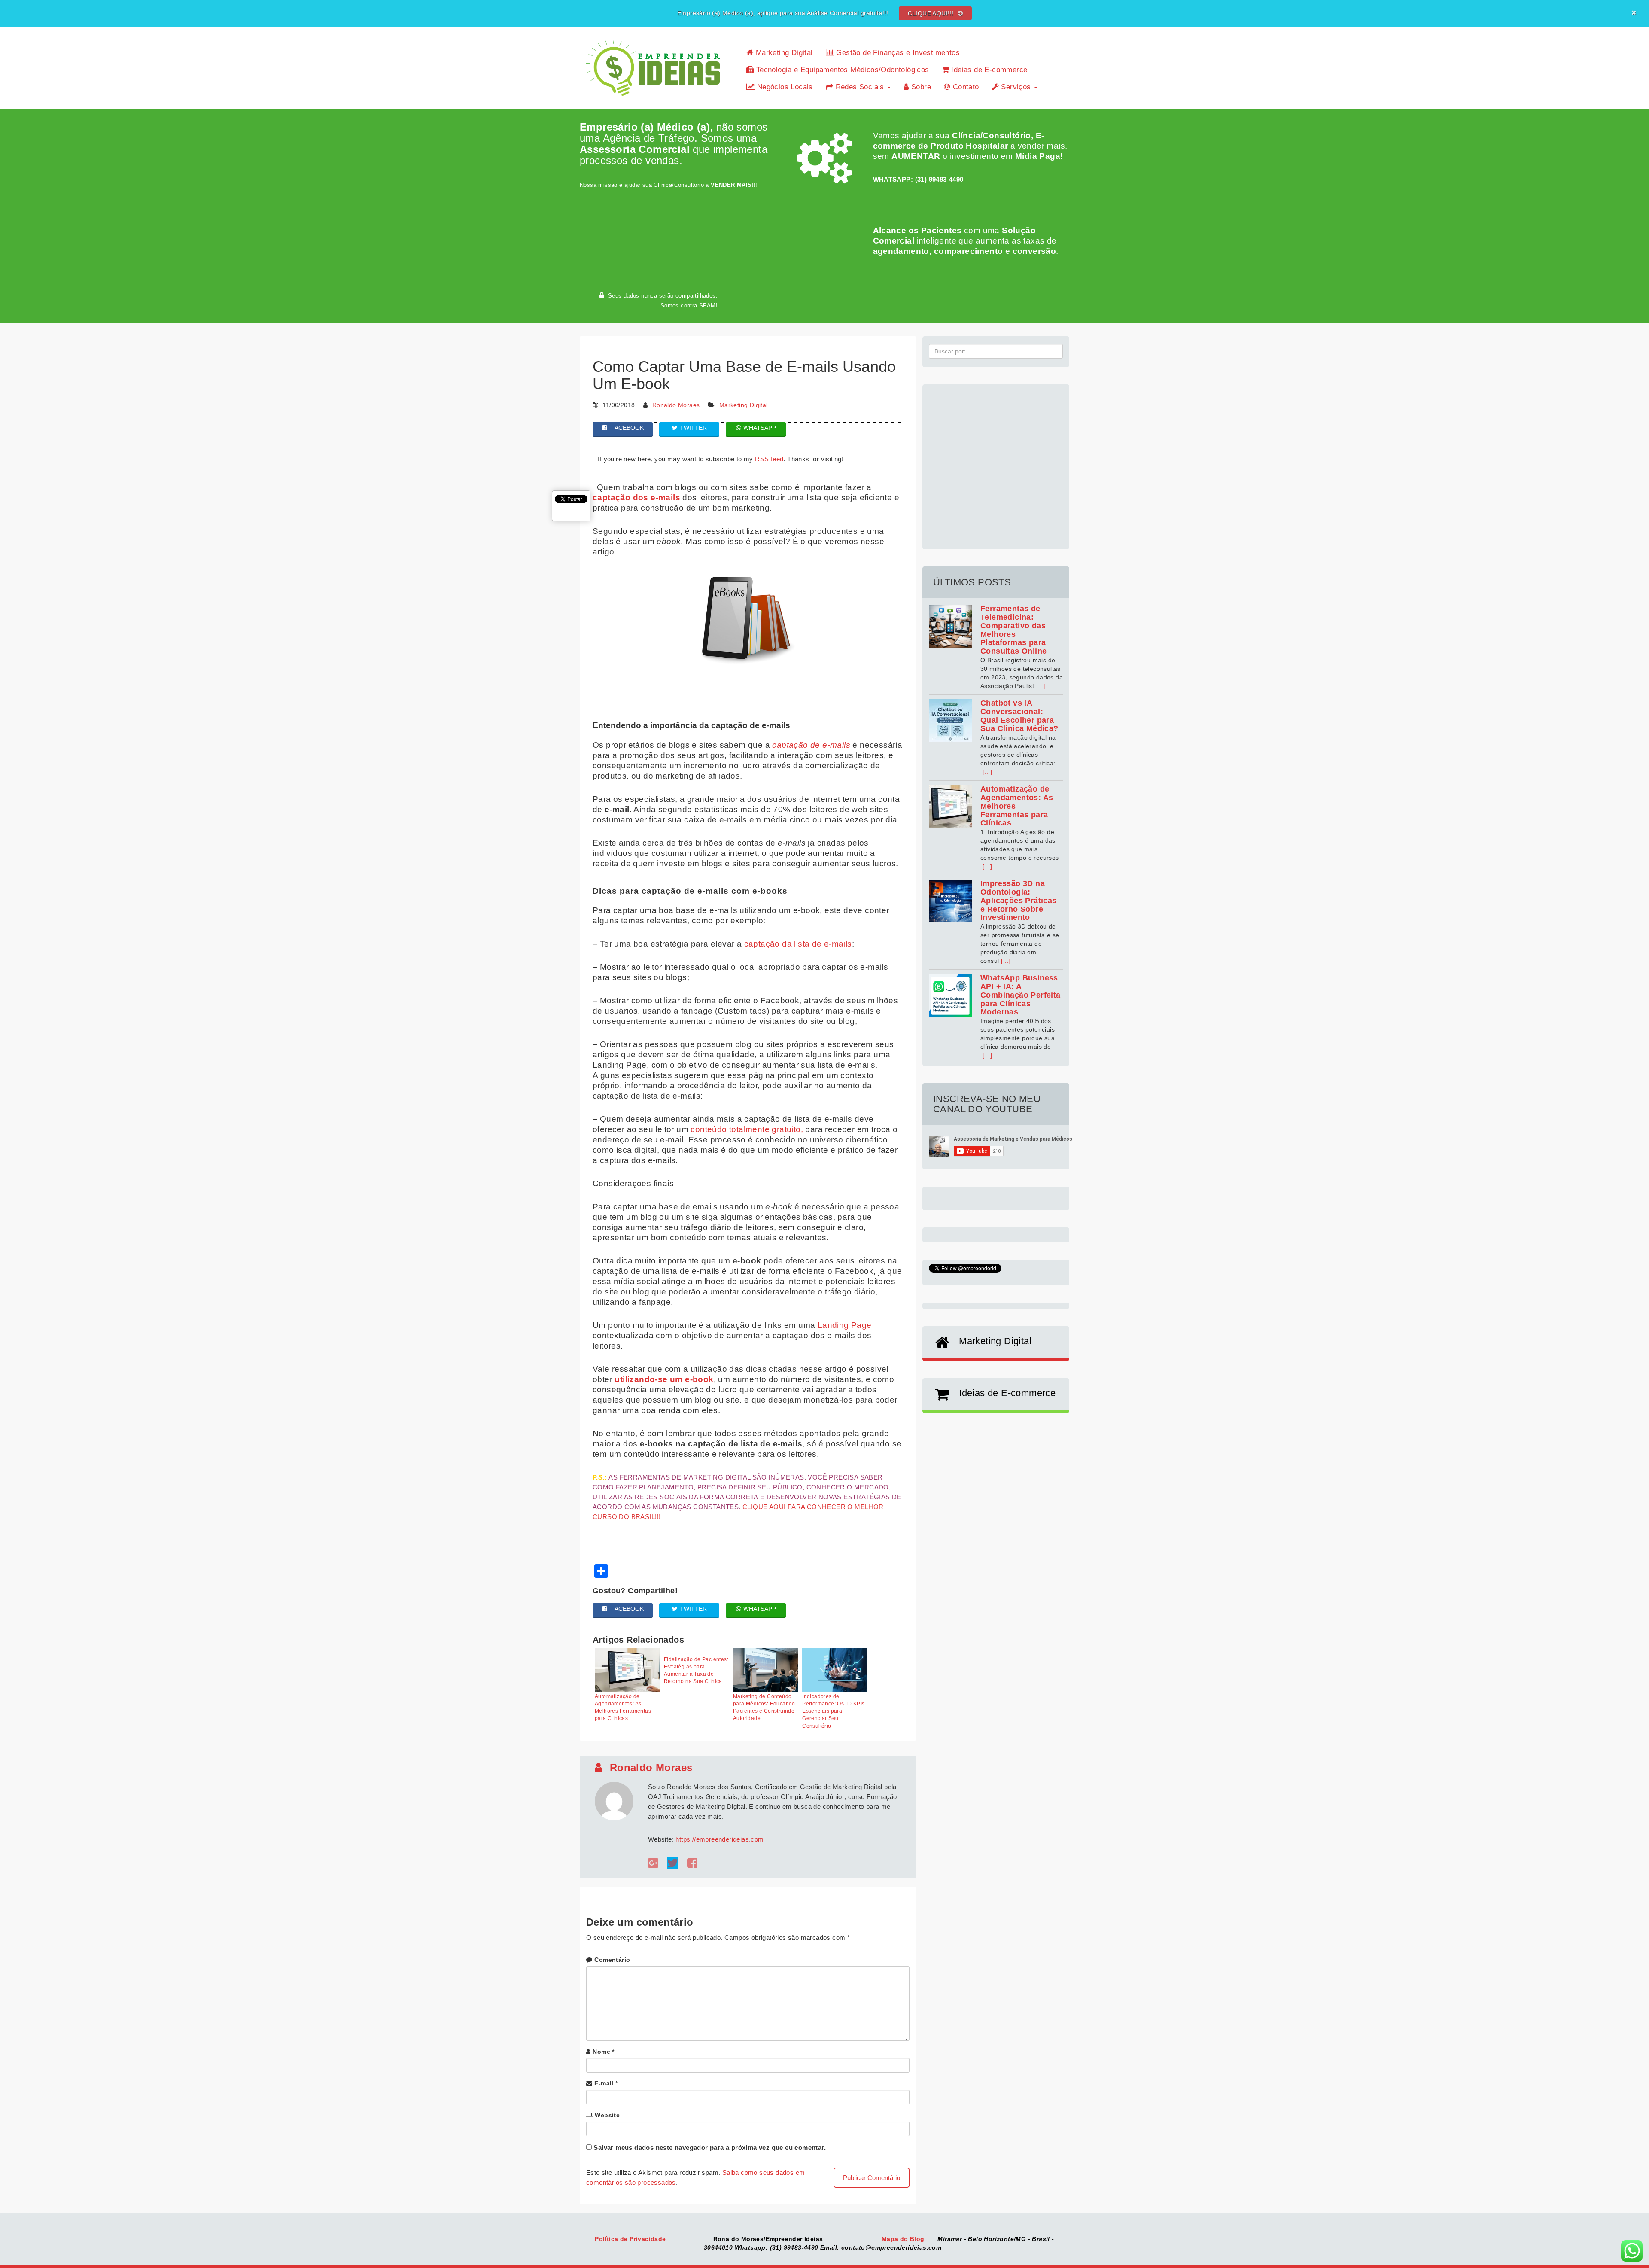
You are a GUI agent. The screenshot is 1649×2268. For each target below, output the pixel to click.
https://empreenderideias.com (720, 1839)
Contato (964, 87)
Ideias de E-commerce (988, 70)
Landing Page (845, 1325)
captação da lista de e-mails (798, 944)
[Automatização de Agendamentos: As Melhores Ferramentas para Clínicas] (950, 807)
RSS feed (769, 459)
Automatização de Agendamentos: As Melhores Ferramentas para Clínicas (623, 1707)
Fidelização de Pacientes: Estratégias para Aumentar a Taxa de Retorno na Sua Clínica (696, 1670)
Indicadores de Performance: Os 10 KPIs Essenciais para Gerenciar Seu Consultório (833, 1711)
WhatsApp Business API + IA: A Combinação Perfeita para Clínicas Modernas (1021, 995)
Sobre (920, 87)
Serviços (1016, 87)
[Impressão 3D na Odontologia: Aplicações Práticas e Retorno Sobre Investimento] (950, 901)
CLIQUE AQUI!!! (932, 13)
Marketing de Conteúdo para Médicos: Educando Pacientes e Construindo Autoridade (764, 1707)
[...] (1041, 686)
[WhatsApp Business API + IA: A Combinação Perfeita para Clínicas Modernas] (950, 995)
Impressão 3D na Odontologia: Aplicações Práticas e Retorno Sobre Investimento (1019, 900)
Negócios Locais (783, 87)
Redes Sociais (860, 87)
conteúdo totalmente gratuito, (747, 1129)
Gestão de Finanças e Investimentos (897, 53)
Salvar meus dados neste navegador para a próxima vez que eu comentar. (710, 2148)
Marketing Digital (783, 53)
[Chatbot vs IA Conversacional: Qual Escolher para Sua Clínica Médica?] (950, 721)
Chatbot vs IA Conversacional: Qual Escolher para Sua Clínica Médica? (1019, 716)
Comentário (612, 1960)
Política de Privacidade (631, 2239)
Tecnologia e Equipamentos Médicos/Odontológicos (841, 70)
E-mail (606, 2083)
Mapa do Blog (904, 2239)
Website (607, 2115)
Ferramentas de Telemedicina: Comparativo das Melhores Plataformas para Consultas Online (1013, 630)
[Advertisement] (996, 462)
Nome (603, 2052)
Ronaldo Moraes (676, 405)
